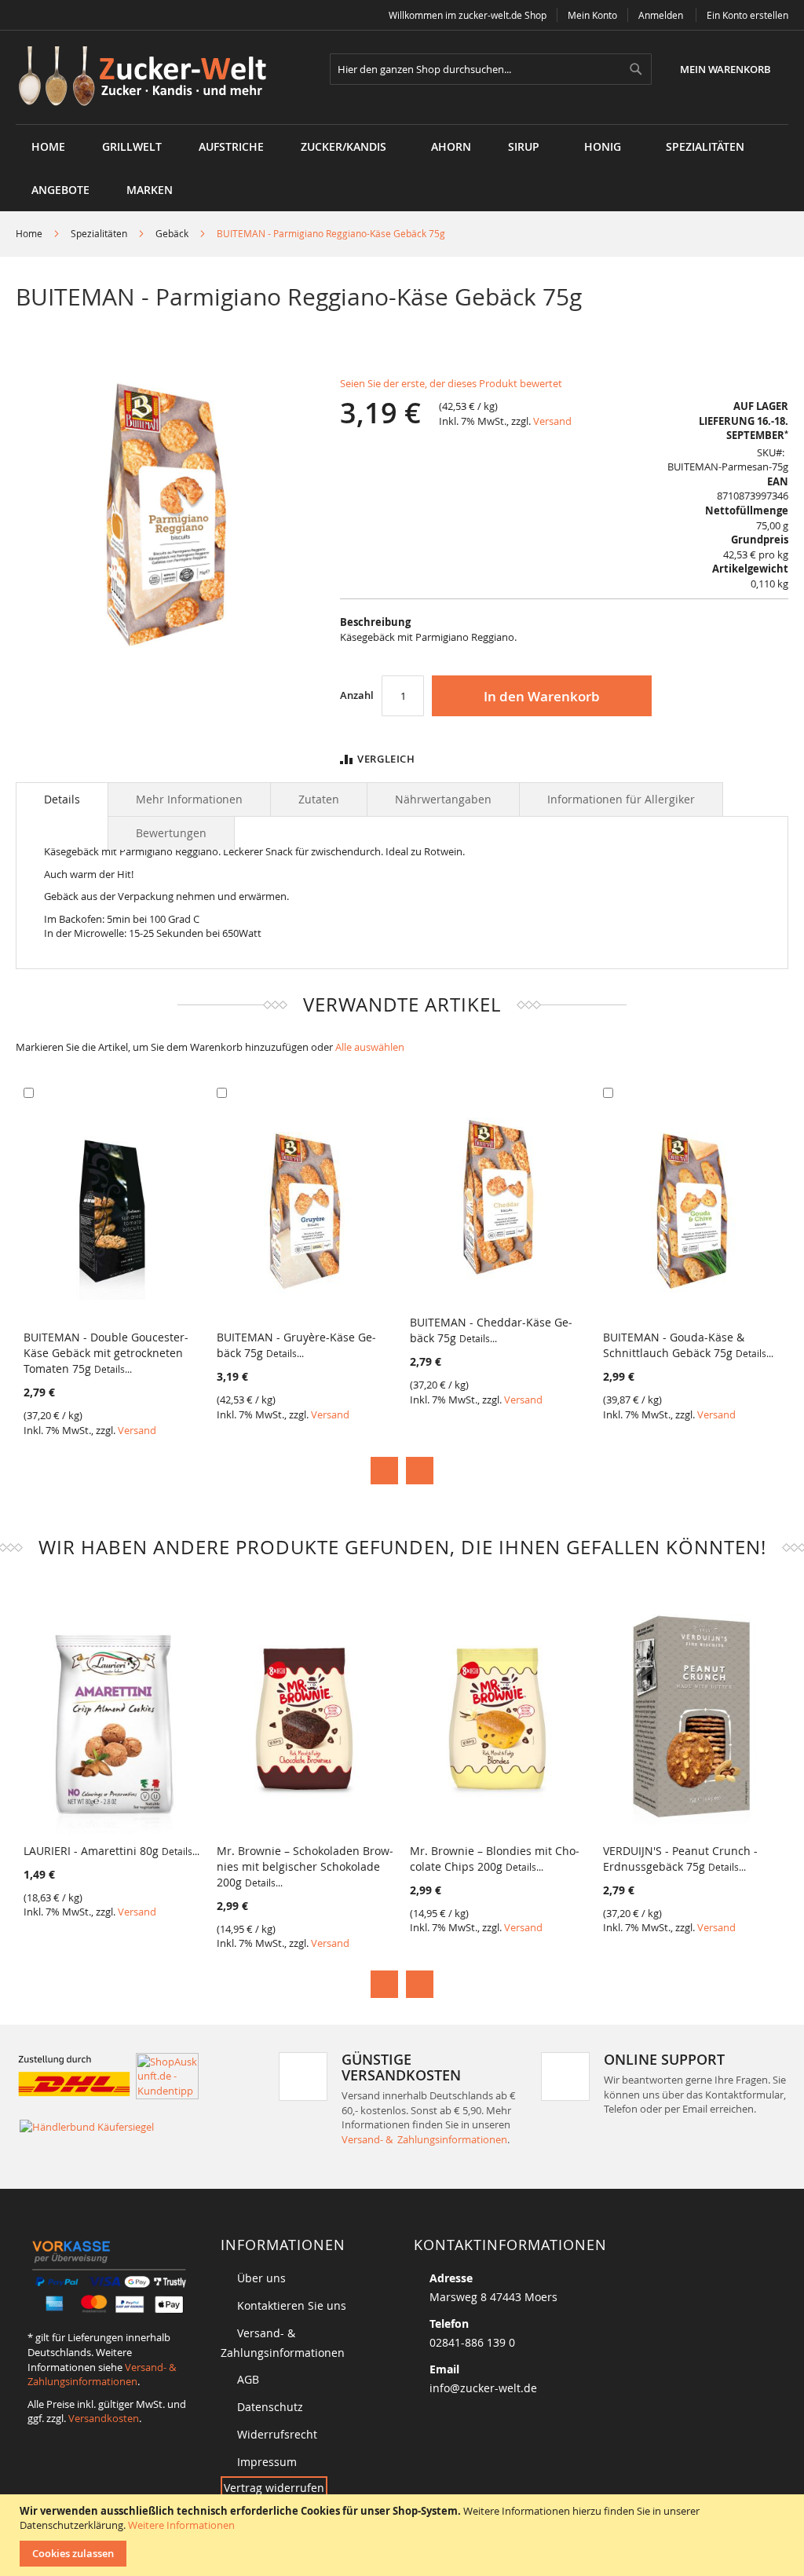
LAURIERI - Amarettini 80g (111, 1851)
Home (29, 233)
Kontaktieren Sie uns (292, 2305)
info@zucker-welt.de (483, 2388)
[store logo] (148, 77)
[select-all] (370, 1047)
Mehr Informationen (189, 799)
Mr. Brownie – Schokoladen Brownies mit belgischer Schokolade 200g (305, 1866)
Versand (552, 421)
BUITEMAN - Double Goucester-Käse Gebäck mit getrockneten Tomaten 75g (106, 1353)
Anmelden (661, 15)
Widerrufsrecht (277, 2434)
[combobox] (491, 69)
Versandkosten (104, 2418)
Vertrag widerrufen (274, 2488)
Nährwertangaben (443, 799)
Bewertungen (171, 833)
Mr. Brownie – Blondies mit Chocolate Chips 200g (495, 1859)
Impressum (267, 2462)
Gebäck (172, 233)
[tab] (62, 800)
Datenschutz (270, 2407)
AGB (248, 2379)
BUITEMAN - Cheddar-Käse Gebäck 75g (491, 1330)
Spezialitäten (99, 233)
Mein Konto (592, 15)
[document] (404, 2535)
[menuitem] (132, 146)
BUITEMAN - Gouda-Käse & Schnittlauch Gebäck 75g (688, 1345)
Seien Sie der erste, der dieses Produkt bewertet (451, 383)
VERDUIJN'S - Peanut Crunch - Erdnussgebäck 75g (680, 1859)
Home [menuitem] (48, 146)
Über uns (261, 2278)
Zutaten (319, 799)
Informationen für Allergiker (621, 799)
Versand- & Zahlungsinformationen (424, 2139)
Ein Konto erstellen (747, 15)
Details (62, 799)
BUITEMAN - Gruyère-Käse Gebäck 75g (296, 1345)
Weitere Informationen (181, 2525)
